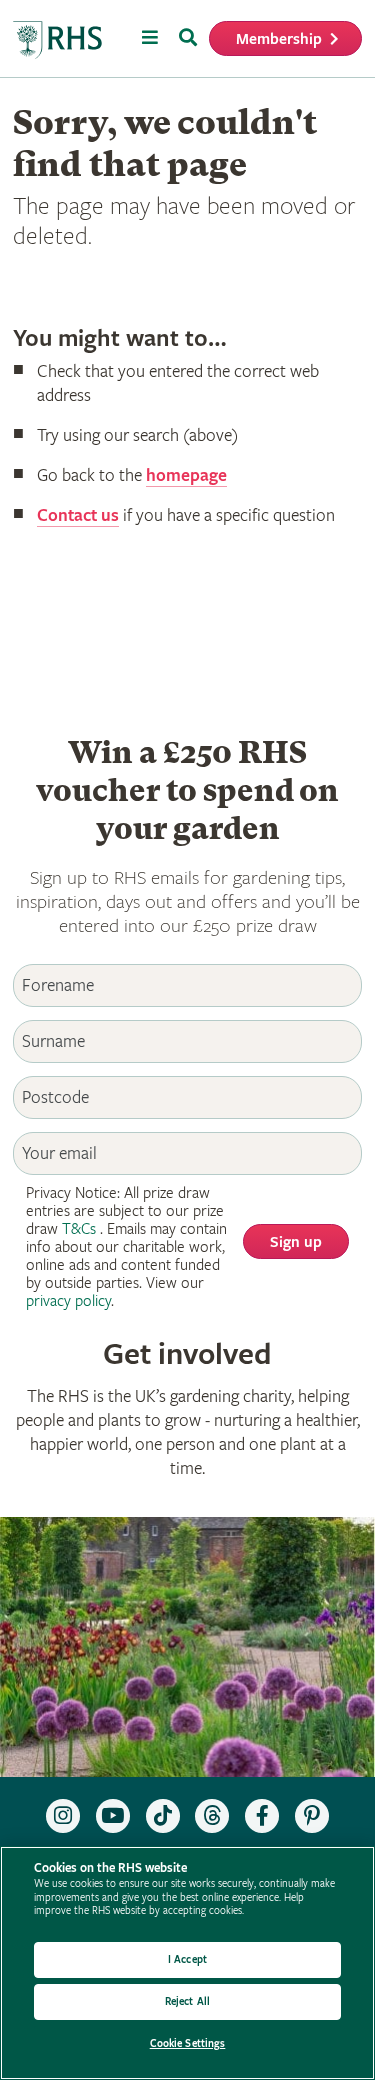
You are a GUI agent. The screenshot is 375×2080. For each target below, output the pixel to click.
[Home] (58, 40)
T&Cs (79, 1229)
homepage (186, 475)
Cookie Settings (188, 2043)
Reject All (187, 2001)
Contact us (78, 515)
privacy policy (68, 1301)
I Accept (187, 1959)
